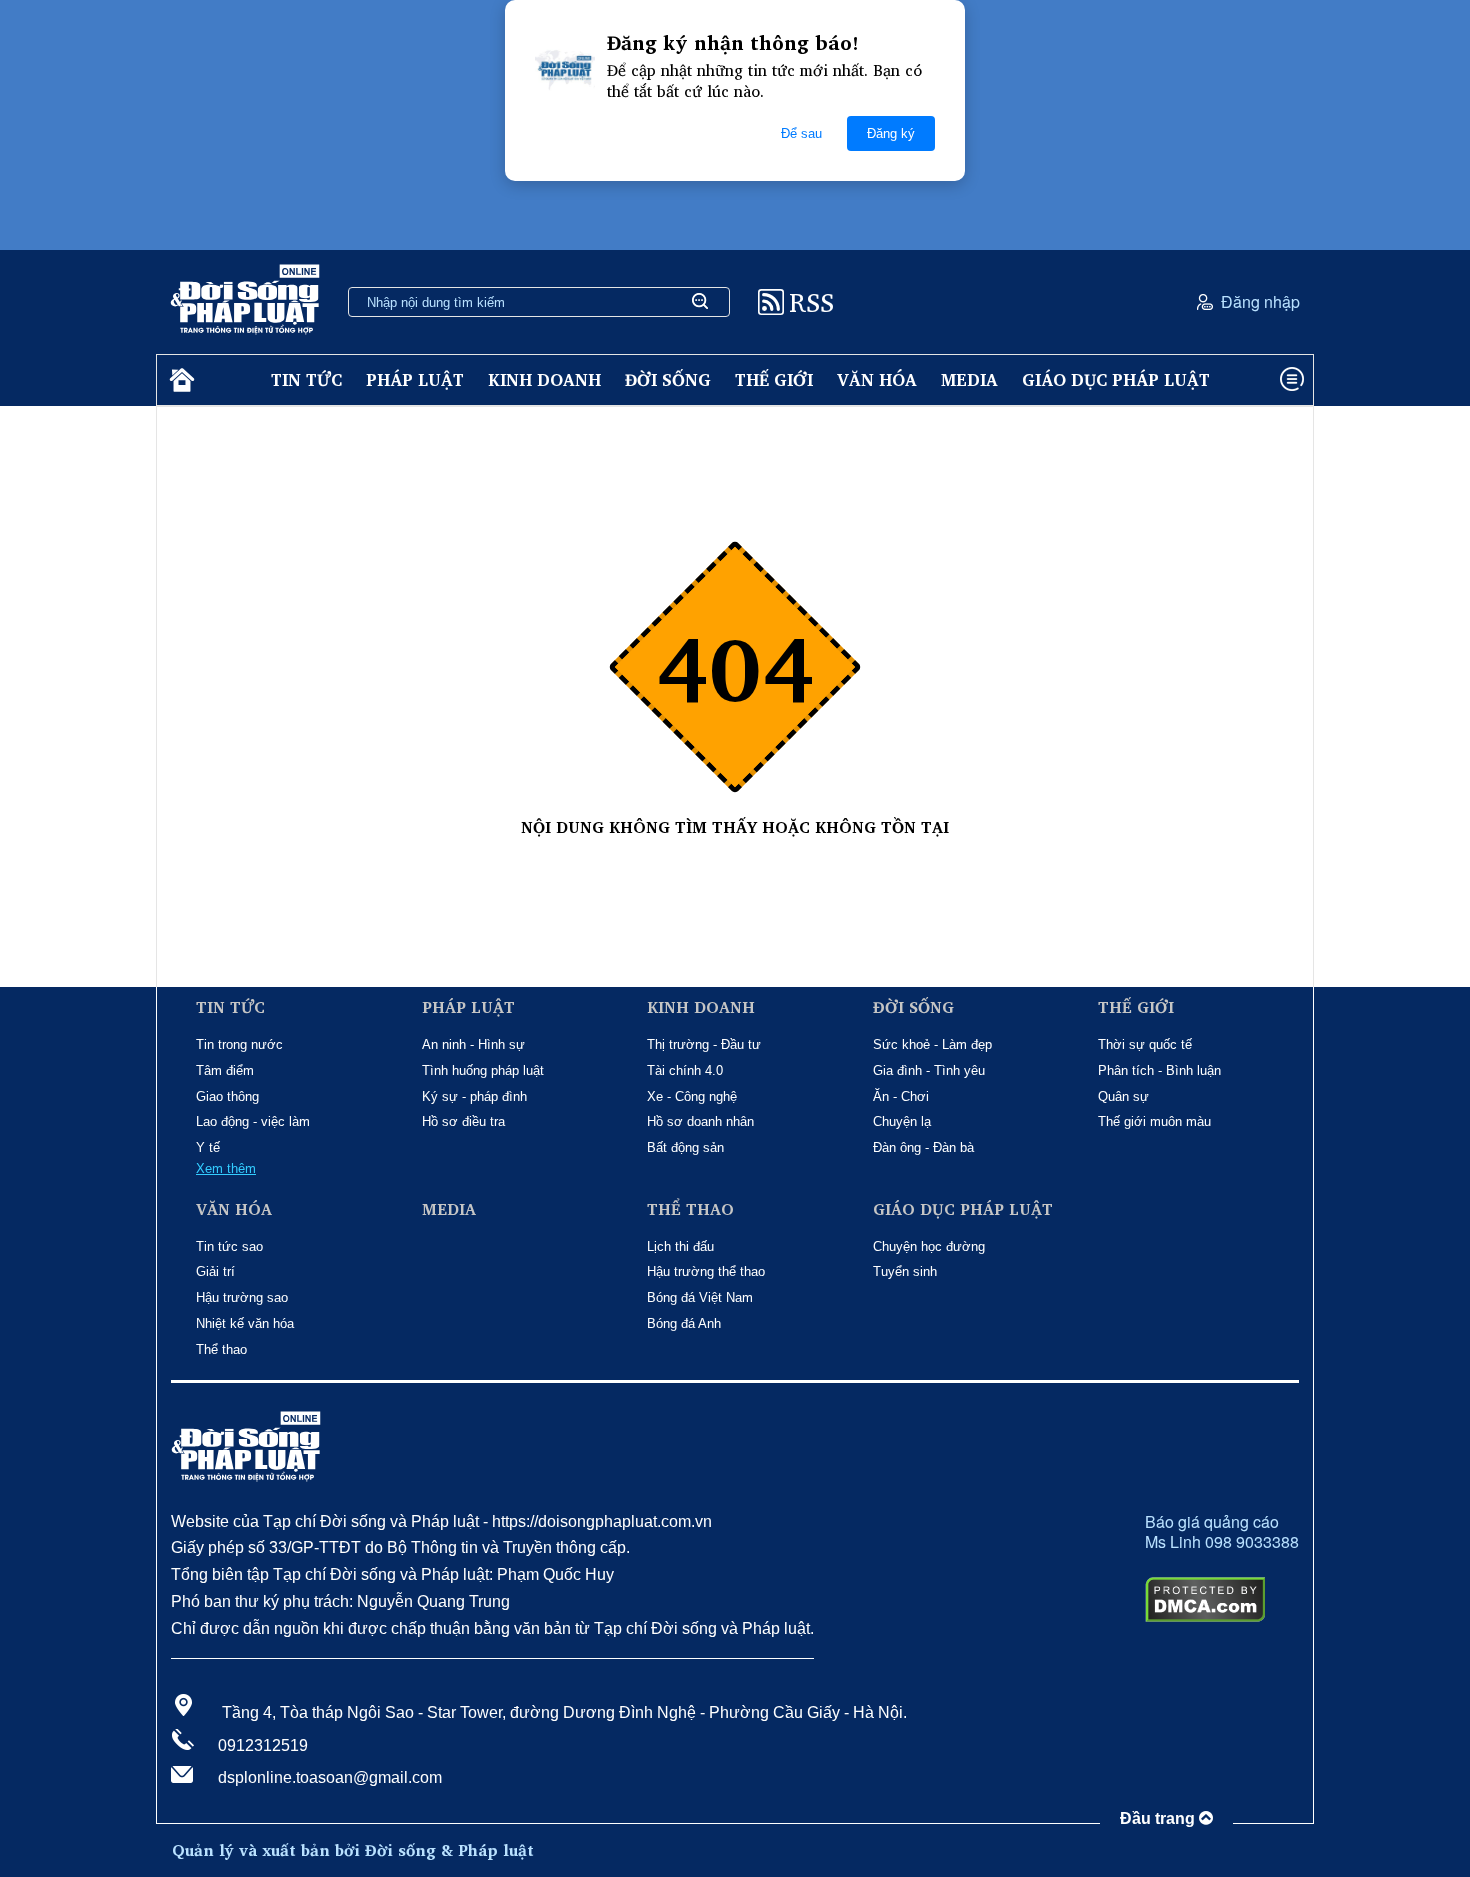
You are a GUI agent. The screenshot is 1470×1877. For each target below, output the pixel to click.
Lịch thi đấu (680, 1246)
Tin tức (306, 379)
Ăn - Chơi (901, 1096)
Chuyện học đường (929, 1246)
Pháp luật (415, 379)
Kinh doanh (544, 379)
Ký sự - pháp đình (474, 1096)
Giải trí (215, 1271)
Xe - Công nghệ (692, 1096)
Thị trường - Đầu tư (704, 1044)
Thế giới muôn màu (1154, 1121)
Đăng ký (891, 133)
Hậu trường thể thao (706, 1271)
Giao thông (227, 1096)
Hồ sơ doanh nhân (700, 1121)
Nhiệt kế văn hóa (245, 1323)
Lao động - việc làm (253, 1121)
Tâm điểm (225, 1070)
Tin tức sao (229, 1246)
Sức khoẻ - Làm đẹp (932, 1044)
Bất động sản (685, 1147)
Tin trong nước (239, 1044)
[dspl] (179, 380)
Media (969, 379)
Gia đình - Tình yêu (929, 1070)
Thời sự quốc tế (1145, 1044)
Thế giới (774, 379)
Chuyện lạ (902, 1121)
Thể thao (221, 1349)
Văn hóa (877, 379)
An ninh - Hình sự (473, 1044)
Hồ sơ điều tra (463, 1121)
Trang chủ (735, 848)
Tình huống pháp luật (483, 1070)
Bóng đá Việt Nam (700, 1297)
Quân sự (1123, 1096)
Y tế (208, 1147)
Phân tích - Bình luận (1159, 1070)
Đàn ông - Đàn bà (923, 1147)
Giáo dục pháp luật (1116, 379)
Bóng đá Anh (684, 1323)
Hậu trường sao (242, 1297)
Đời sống (668, 379)
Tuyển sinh (905, 1271)
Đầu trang (1159, 1818)
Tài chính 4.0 (685, 1070)
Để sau (801, 133)
